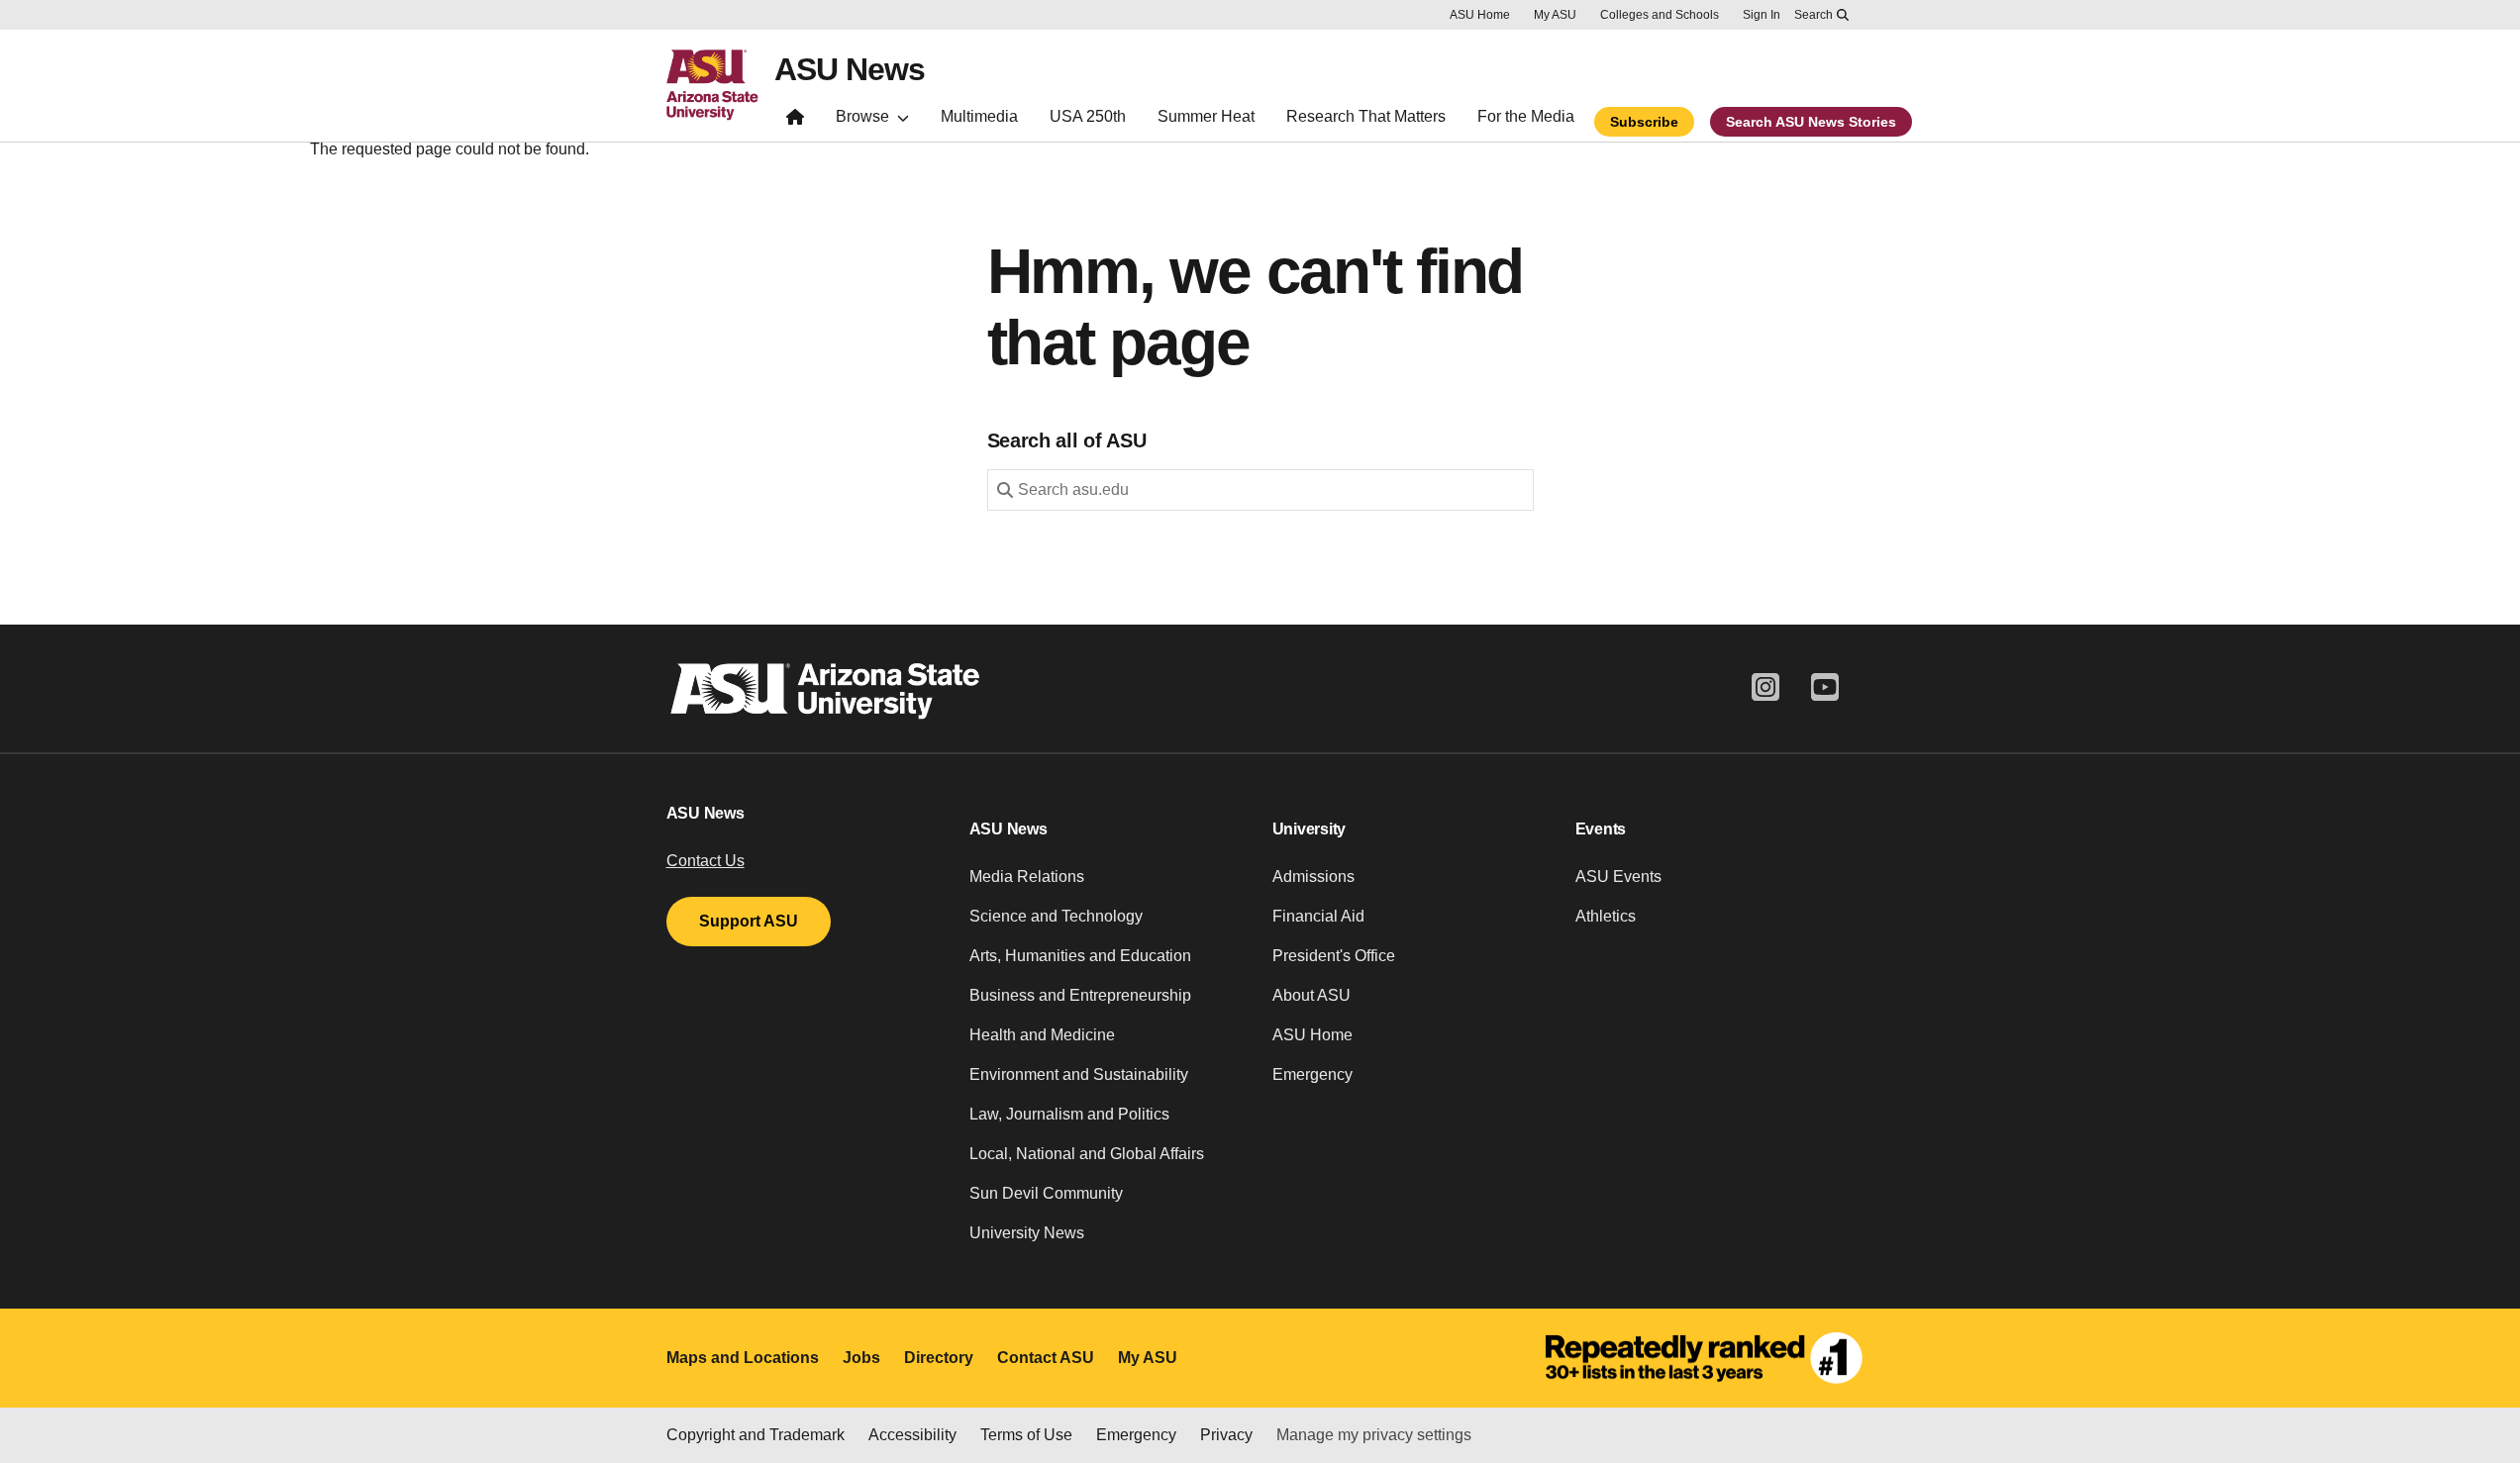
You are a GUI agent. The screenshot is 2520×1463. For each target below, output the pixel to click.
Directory (939, 1358)
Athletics (1606, 916)
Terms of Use (1026, 1435)
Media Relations (1027, 877)
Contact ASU (1046, 1358)
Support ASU (749, 921)
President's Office (1334, 956)
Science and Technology (1056, 916)
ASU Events (1618, 877)
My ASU (1555, 15)
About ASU (1311, 995)
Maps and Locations (743, 1358)
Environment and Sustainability (1079, 1074)
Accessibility (912, 1435)
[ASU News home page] (795, 121)
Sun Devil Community (1046, 1193)
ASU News (850, 69)
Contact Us (706, 861)
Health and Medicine (1042, 1035)
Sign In (1762, 15)
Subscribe (1644, 122)
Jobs (861, 1358)
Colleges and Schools (1660, 15)
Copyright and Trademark (756, 1435)
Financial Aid (1318, 916)
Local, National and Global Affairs (1087, 1154)
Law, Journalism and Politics (1069, 1114)
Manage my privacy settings (1374, 1435)
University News (1027, 1233)
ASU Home (1480, 15)
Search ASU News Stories (1811, 122)
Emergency (1312, 1074)
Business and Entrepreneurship (1080, 995)
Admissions (1313, 877)
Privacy (1226, 1435)
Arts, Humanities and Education (1080, 956)
